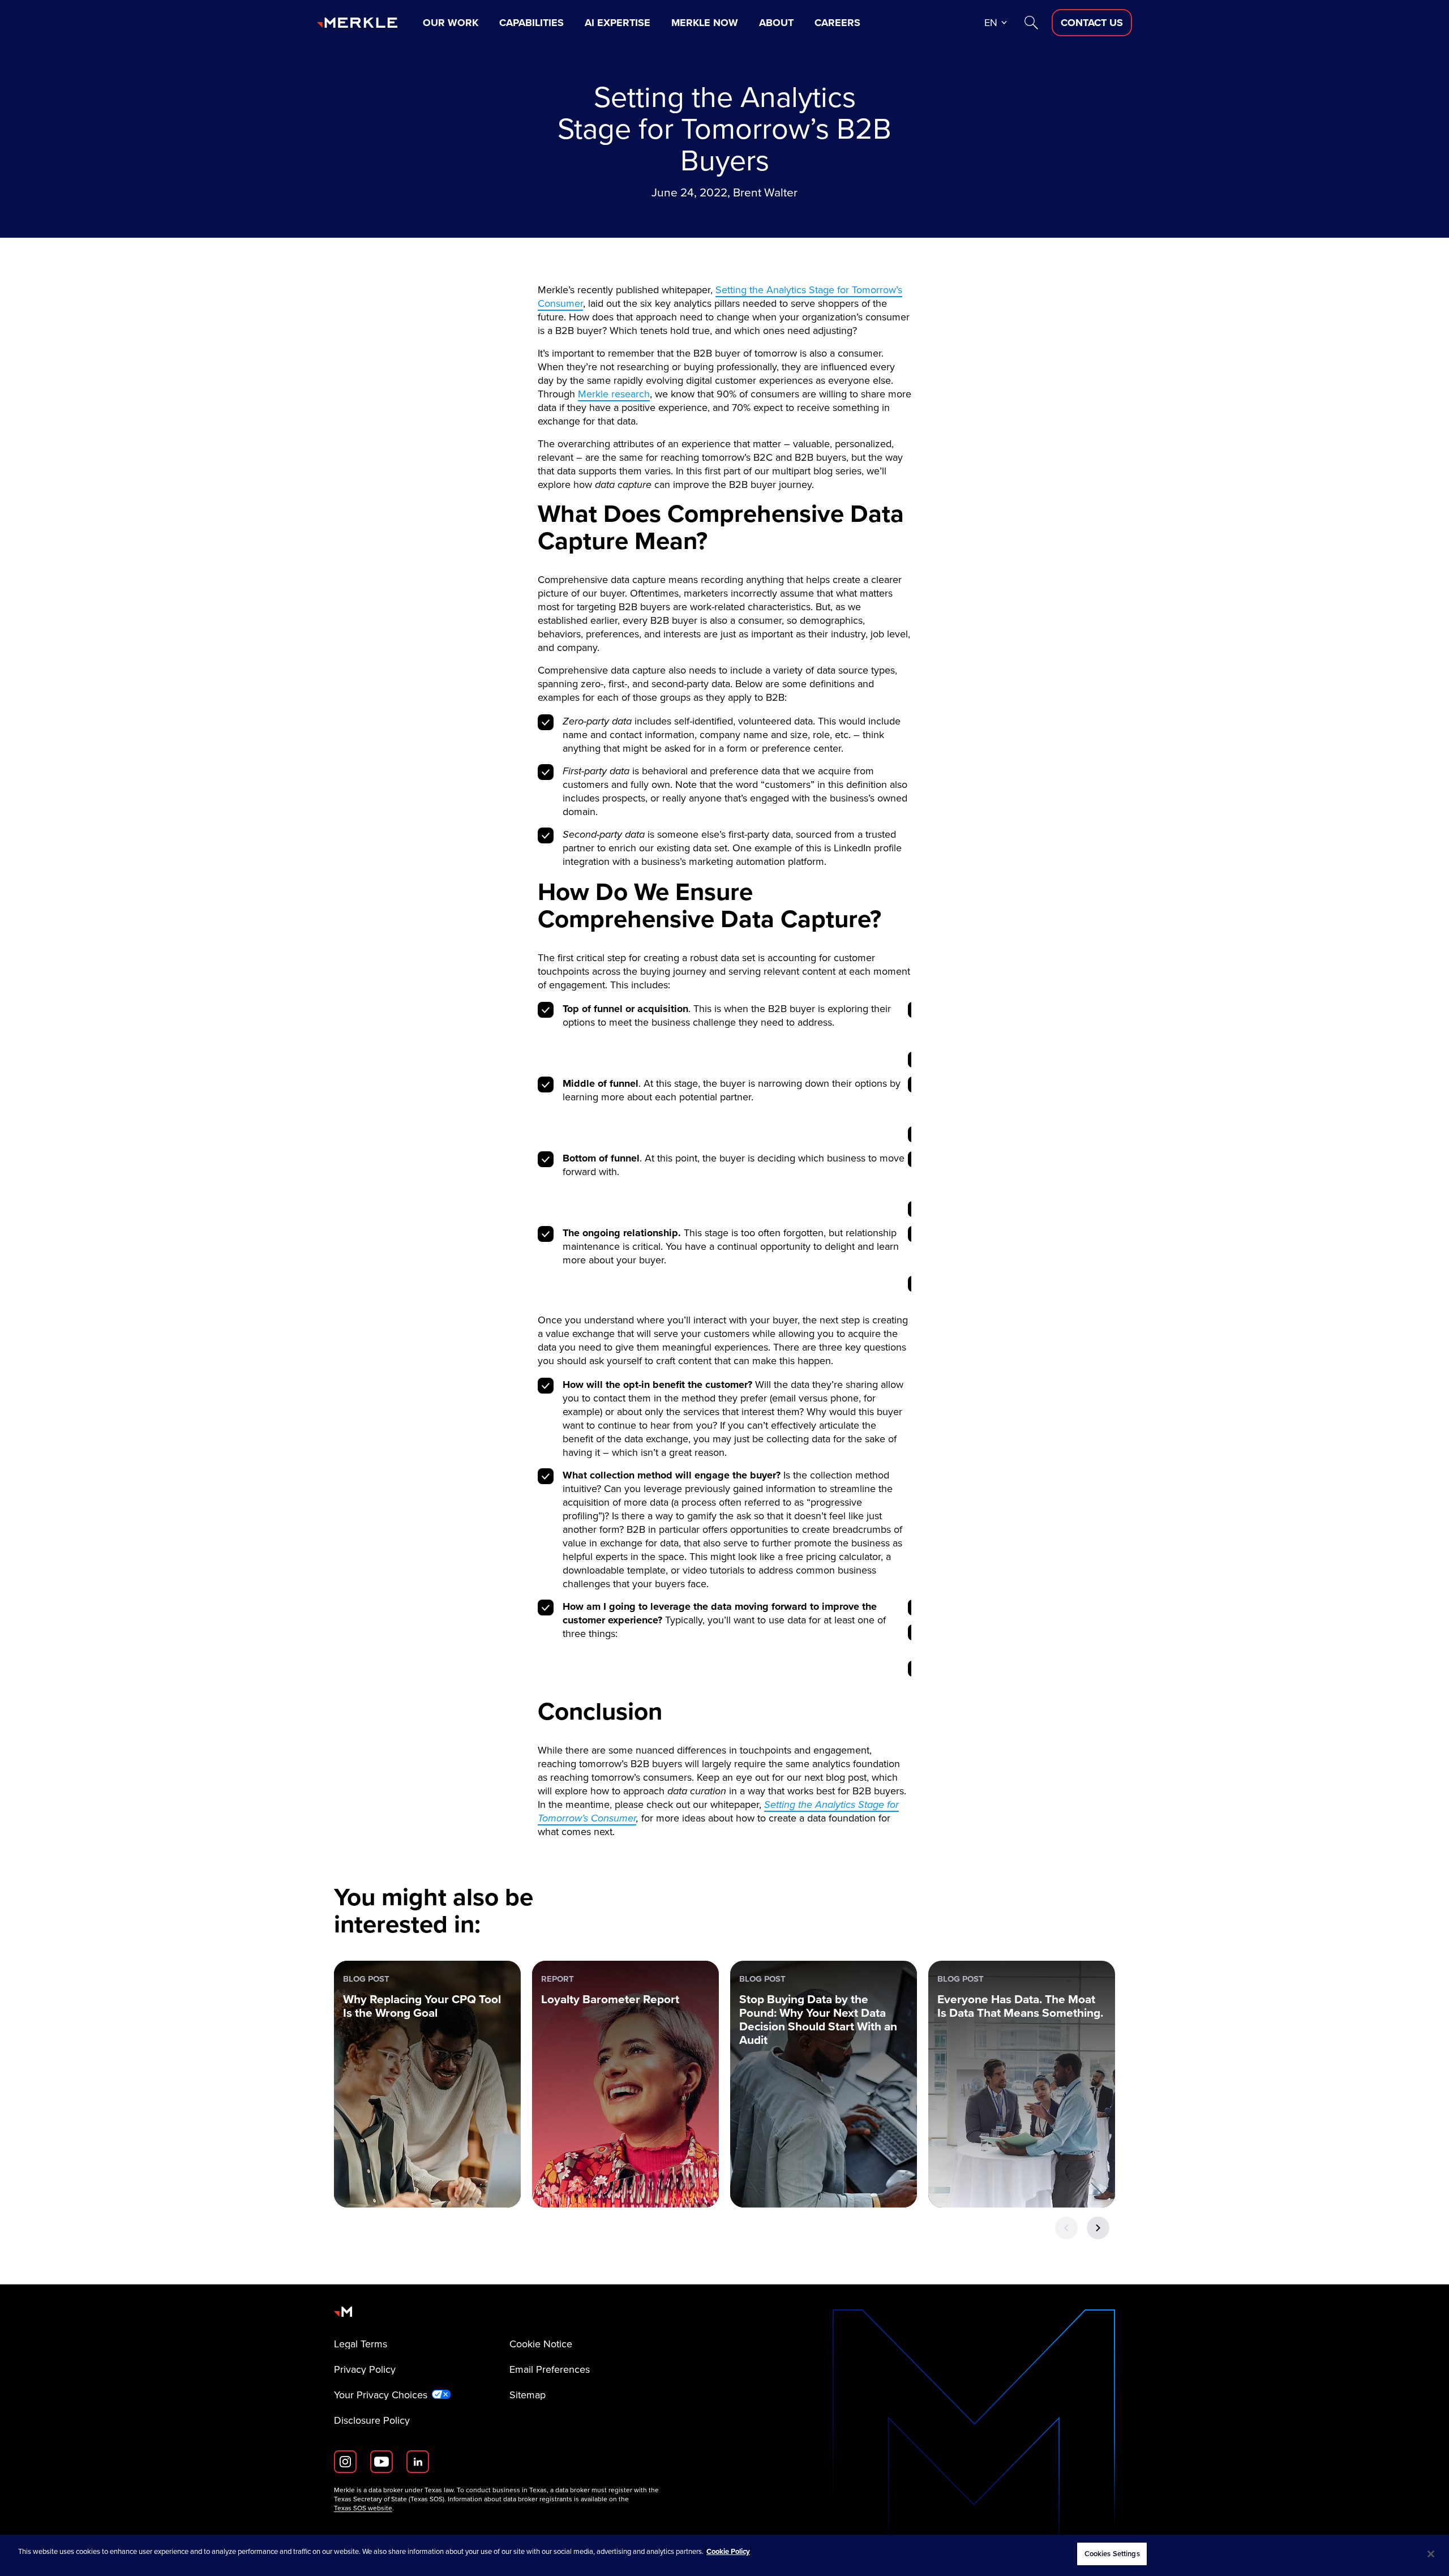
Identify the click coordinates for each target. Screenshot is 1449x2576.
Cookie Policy (728, 2551)
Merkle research (614, 394)
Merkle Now (705, 23)
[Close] (1431, 2554)
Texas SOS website (363, 2508)
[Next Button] (1098, 2228)
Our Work (451, 23)
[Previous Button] (1066, 2228)
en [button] (991, 23)
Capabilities (531, 23)
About (776, 23)
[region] (724, 2555)
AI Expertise (618, 23)
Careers (837, 23)
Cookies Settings (1112, 2554)
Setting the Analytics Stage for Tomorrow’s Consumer (720, 297)
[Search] (1031, 23)
